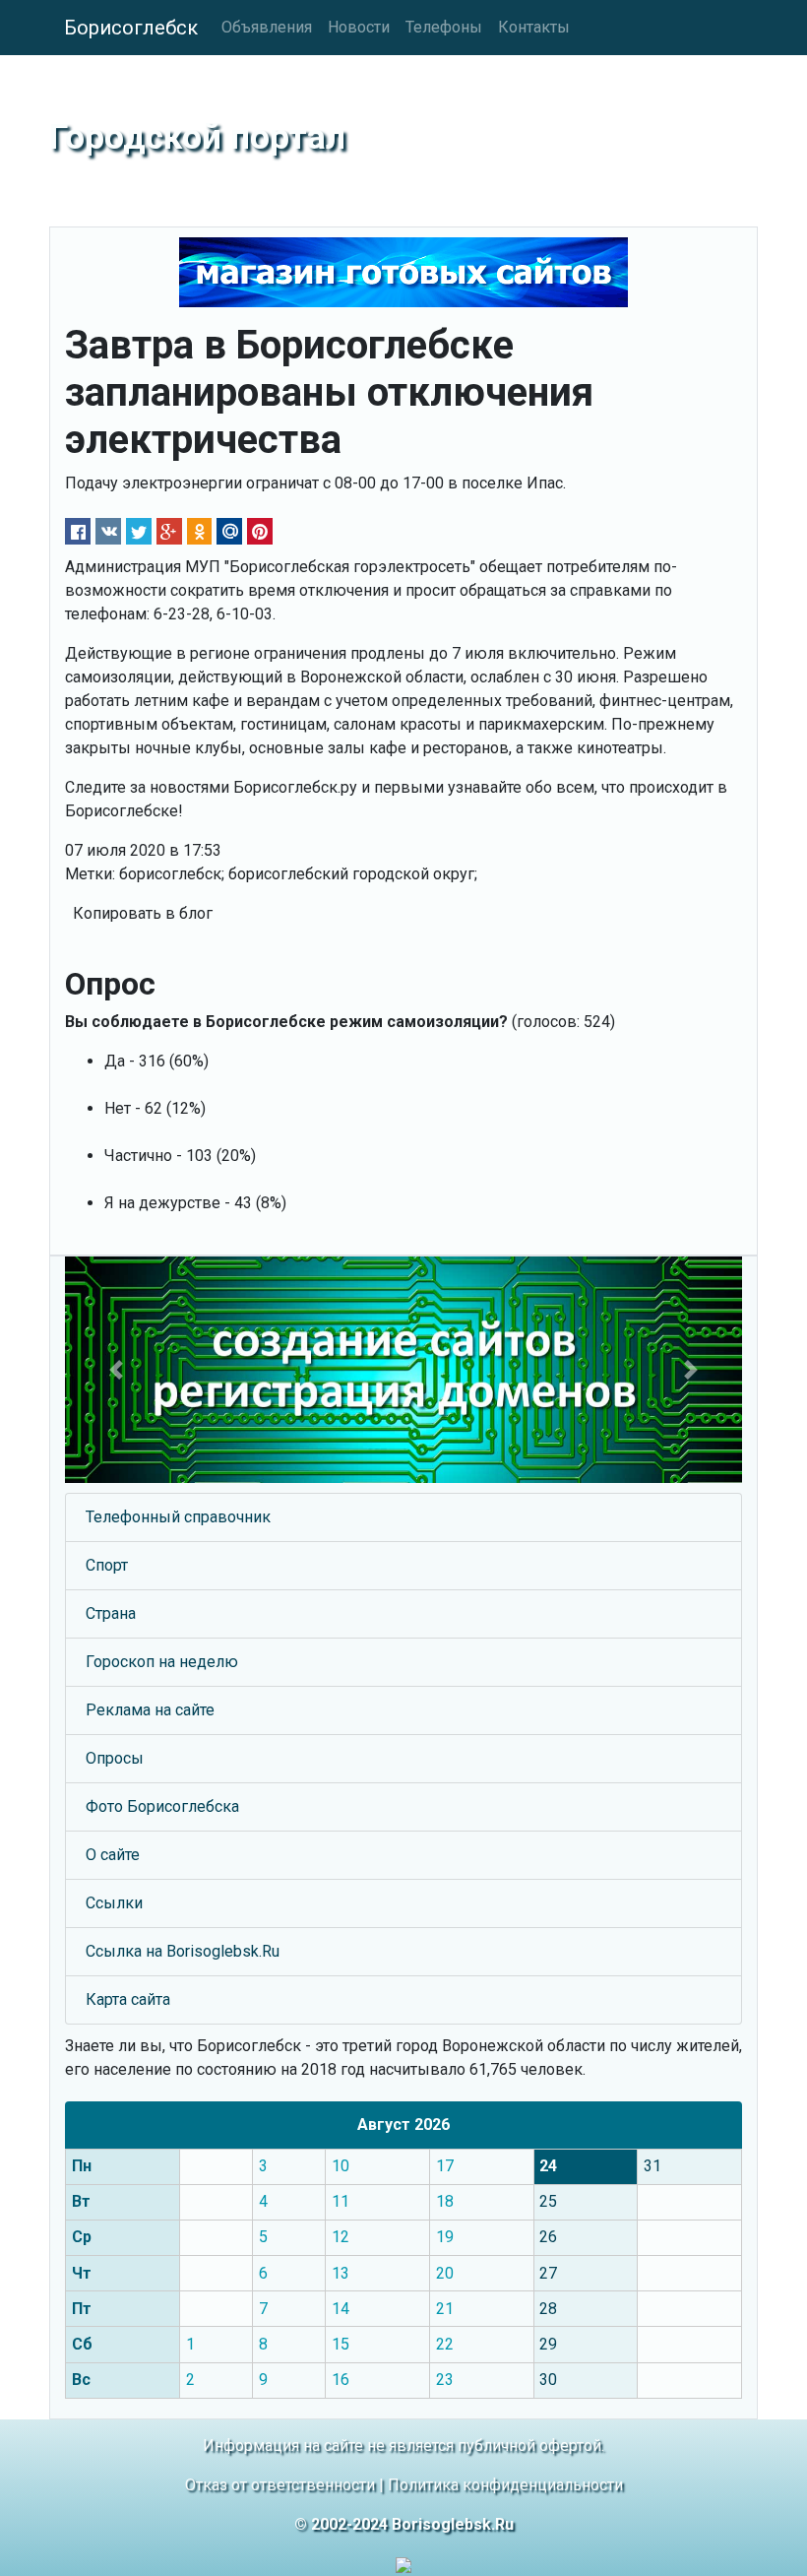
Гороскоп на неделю (162, 1662)
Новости (359, 27)
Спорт (107, 1565)
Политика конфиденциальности (505, 2485)
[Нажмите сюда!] (403, 1369)
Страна (111, 1613)
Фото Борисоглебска (162, 1806)
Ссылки (114, 1903)
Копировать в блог (143, 913)
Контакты (534, 27)
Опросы (115, 1758)
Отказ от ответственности (280, 2485)
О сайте (113, 1855)
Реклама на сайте (150, 1710)
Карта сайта (128, 1999)
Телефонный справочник (178, 1517)
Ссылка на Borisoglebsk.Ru (183, 1951)
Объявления (267, 27)
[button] (116, 1369)
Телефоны (444, 27)
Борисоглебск (131, 28)
